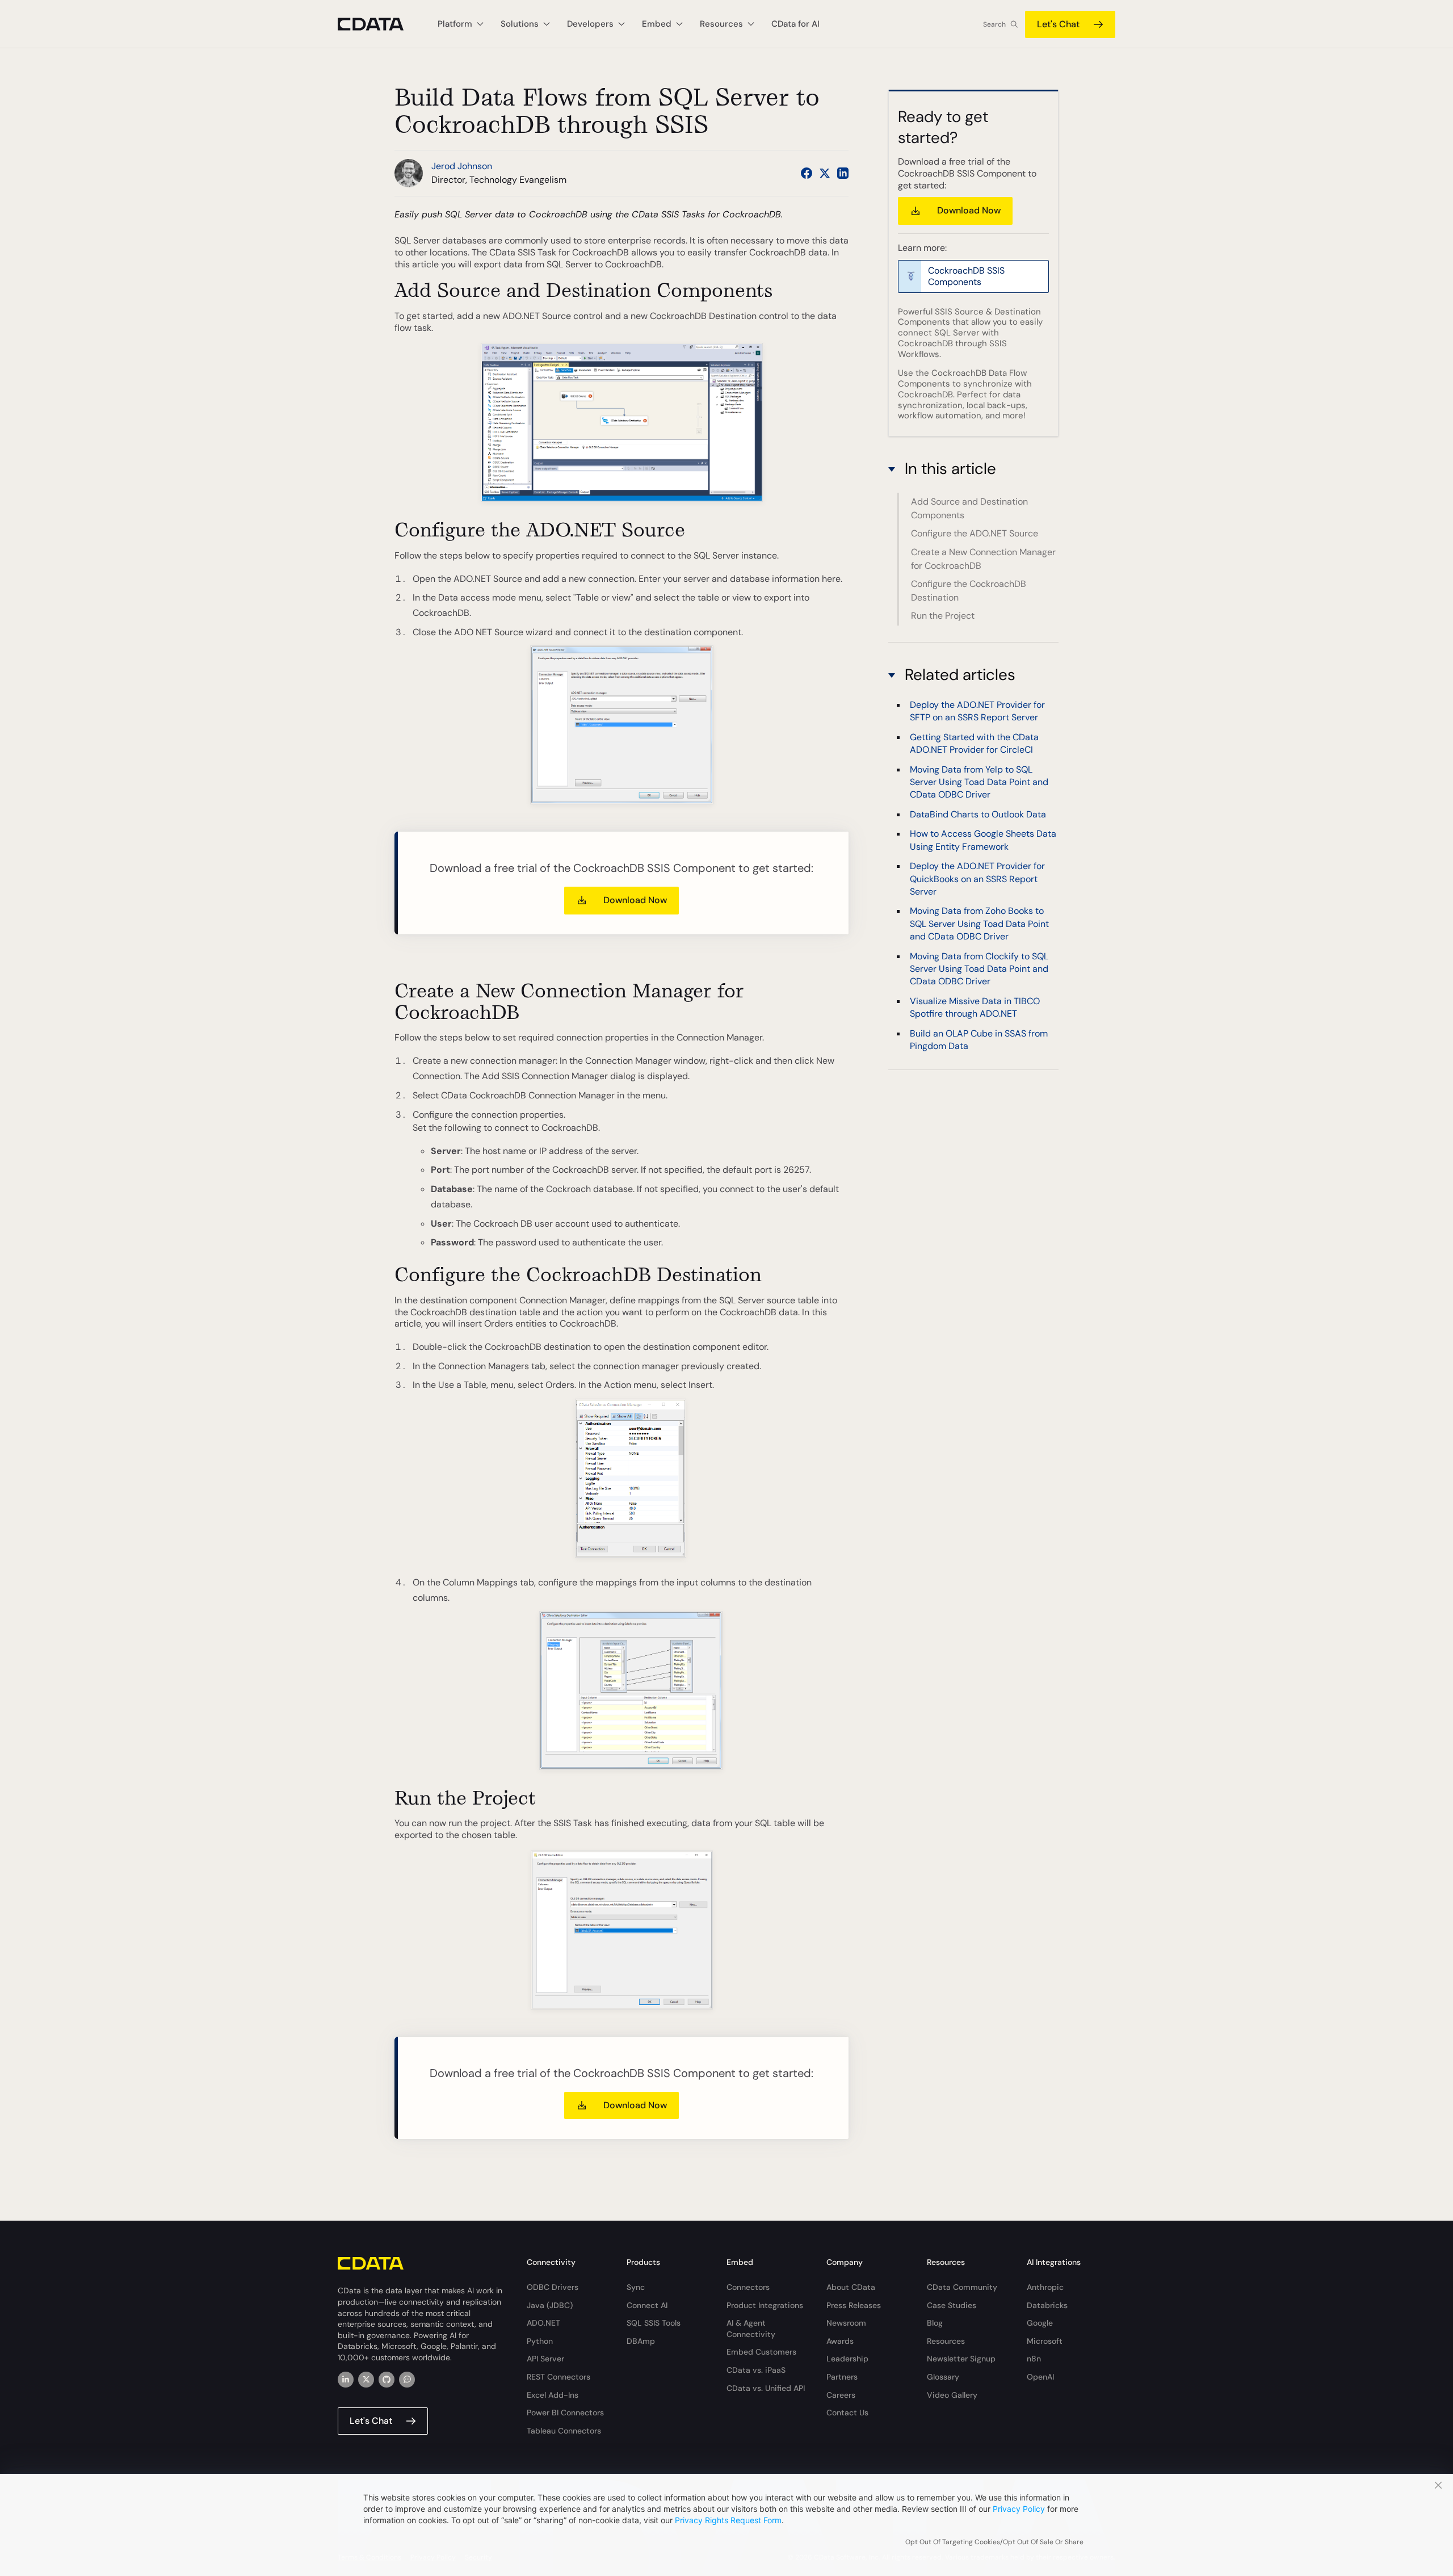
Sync (636, 2287)
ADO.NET (543, 2323)
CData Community (962, 2287)
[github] (387, 2380)
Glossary (943, 2377)
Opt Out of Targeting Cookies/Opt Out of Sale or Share (994, 2542)
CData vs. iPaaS (756, 2370)
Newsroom (846, 2323)
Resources (946, 2341)
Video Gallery (952, 2395)
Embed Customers (761, 2352)
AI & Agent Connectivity (751, 2329)
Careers (841, 2395)
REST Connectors (558, 2377)
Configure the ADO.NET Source (975, 533)
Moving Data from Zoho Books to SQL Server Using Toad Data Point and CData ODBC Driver (979, 924)
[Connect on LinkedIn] (843, 173)
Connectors (748, 2287)
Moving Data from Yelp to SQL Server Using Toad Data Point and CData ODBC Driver (979, 782)
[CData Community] (407, 2380)
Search (994, 24)
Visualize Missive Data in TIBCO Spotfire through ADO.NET (975, 1007)
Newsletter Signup (961, 2359)
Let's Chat (1058, 24)
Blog (935, 2323)
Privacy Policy (1019, 2509)
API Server (545, 2359)
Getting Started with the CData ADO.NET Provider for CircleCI (974, 743)
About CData (851, 2287)
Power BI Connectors (565, 2413)
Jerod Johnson (462, 166)
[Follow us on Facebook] (807, 173)
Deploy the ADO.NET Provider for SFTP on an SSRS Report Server (977, 711)
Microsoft (1045, 2341)
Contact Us (847, 2413)
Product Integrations (765, 2305)
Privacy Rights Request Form (728, 2520)
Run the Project (943, 616)
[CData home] (379, 24)
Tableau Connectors (564, 2431)
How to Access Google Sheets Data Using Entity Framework (983, 840)
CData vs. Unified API (766, 2388)
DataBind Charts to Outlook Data (978, 814)
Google (1040, 2323)
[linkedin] (346, 2380)
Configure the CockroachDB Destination (969, 591)
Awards (840, 2341)
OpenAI (1040, 2377)
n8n (1034, 2359)
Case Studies (952, 2305)
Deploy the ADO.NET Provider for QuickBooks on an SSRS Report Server (977, 879)
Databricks (1047, 2305)
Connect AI (647, 2305)
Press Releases (854, 2305)
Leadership (847, 2359)
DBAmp (641, 2341)
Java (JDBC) (550, 2305)
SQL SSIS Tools (654, 2323)
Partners (842, 2377)
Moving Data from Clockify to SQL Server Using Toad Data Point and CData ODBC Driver (979, 969)
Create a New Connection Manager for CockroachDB (983, 559)
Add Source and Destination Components (969, 508)
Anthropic (1045, 2287)
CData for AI (795, 24)
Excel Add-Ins (553, 2395)
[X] (366, 2380)
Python (540, 2341)
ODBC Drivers (553, 2287)
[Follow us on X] (825, 173)
